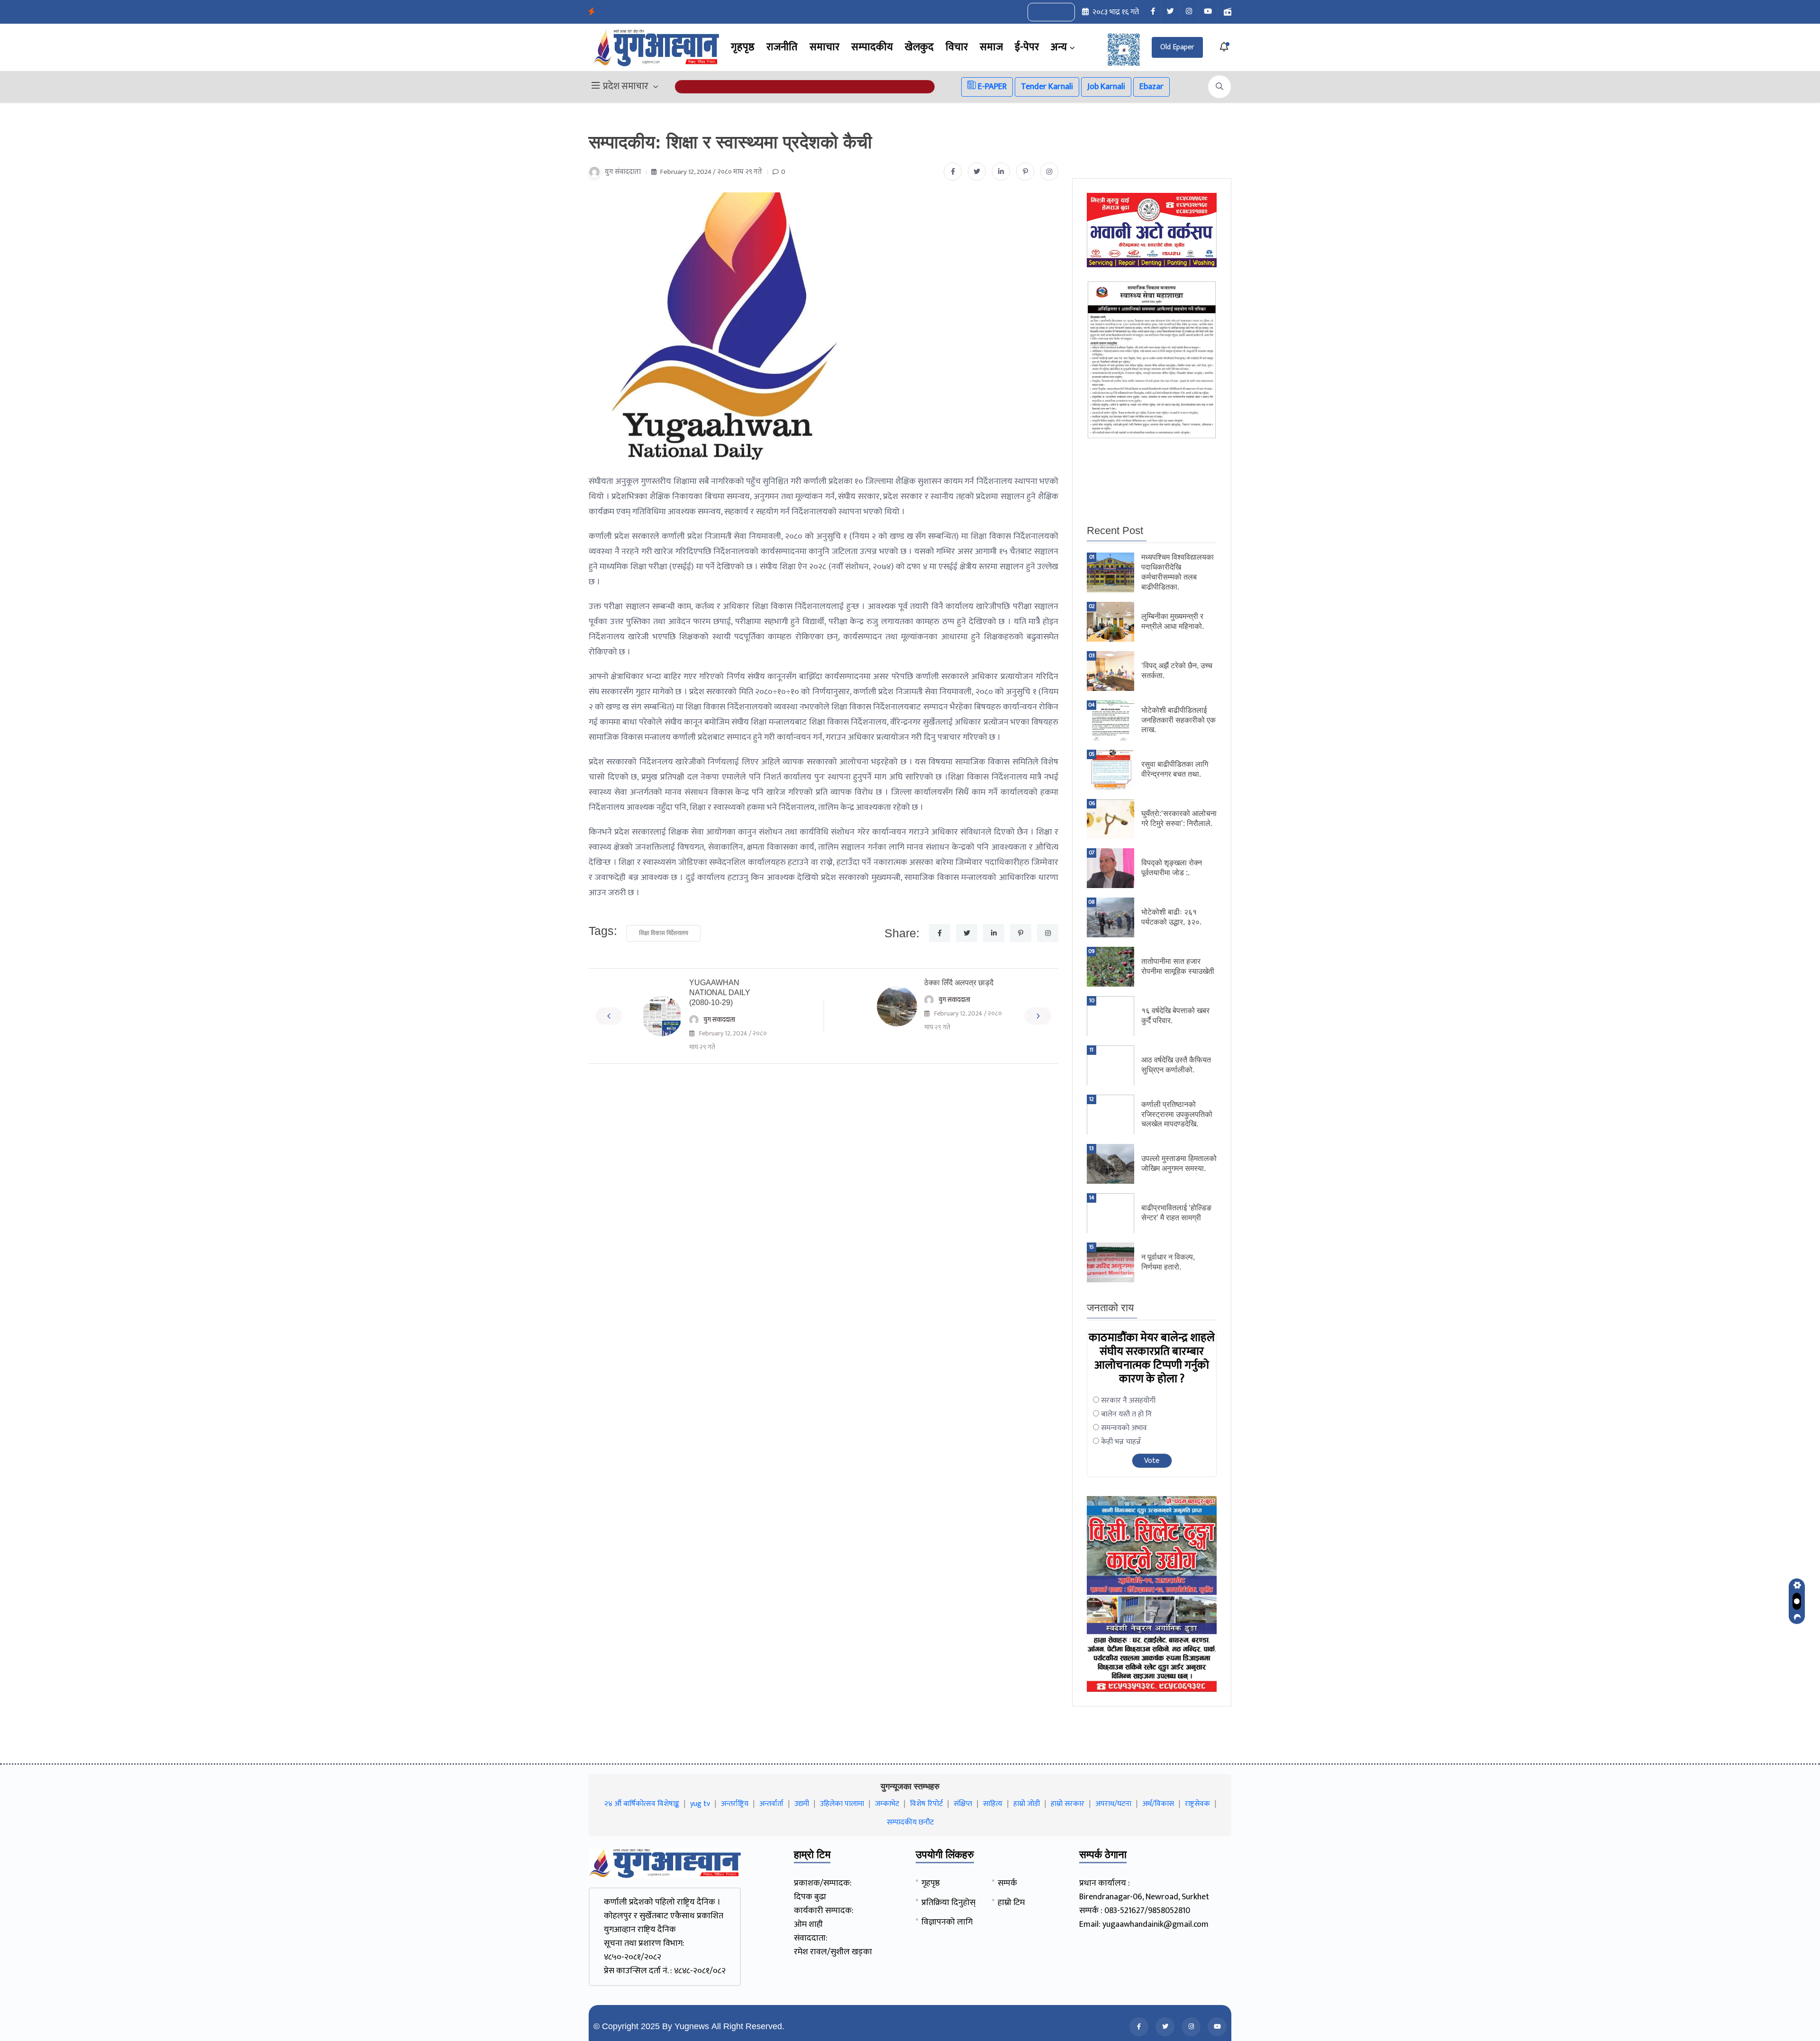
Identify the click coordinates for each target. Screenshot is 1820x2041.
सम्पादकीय (872, 47)
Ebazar (1151, 87)
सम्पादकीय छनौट (910, 1822)
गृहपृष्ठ (743, 47)
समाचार (824, 47)
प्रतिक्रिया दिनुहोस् (948, 1903)
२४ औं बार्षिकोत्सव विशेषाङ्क (642, 1804)
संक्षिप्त (963, 1804)
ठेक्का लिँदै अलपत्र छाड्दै (959, 983)
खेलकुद (919, 47)
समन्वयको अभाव (1124, 1428)
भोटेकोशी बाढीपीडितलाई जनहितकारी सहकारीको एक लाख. (1178, 720)
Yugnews (692, 2026)
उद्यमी (802, 1804)
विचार (957, 47)
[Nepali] (1062, 12)
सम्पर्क (1007, 1883)
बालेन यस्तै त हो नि (1126, 1414)
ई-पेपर (1027, 47)
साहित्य (993, 1804)
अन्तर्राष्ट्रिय (735, 1804)
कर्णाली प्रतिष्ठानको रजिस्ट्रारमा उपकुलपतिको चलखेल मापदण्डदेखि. (1177, 1114)
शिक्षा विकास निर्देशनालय (664, 933)
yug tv (700, 1804)
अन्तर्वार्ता (771, 1804)
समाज (991, 47)
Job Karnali (1106, 87)
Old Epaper (1177, 47)
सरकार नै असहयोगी (1128, 1401)
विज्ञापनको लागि (947, 1922)
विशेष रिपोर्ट (926, 1804)
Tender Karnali (1047, 87)
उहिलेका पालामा (842, 1804)
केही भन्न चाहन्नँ (1121, 1442)
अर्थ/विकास (1158, 1804)
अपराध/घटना (1113, 1804)
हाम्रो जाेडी (1027, 1804)
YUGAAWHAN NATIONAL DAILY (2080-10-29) (720, 993)
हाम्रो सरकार (1068, 1804)
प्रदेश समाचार (626, 87)
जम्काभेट (887, 1804)
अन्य (1059, 47)
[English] (1042, 12)
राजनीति (782, 47)
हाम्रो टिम (1011, 1903)
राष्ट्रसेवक (1197, 1804)
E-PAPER (991, 87)
